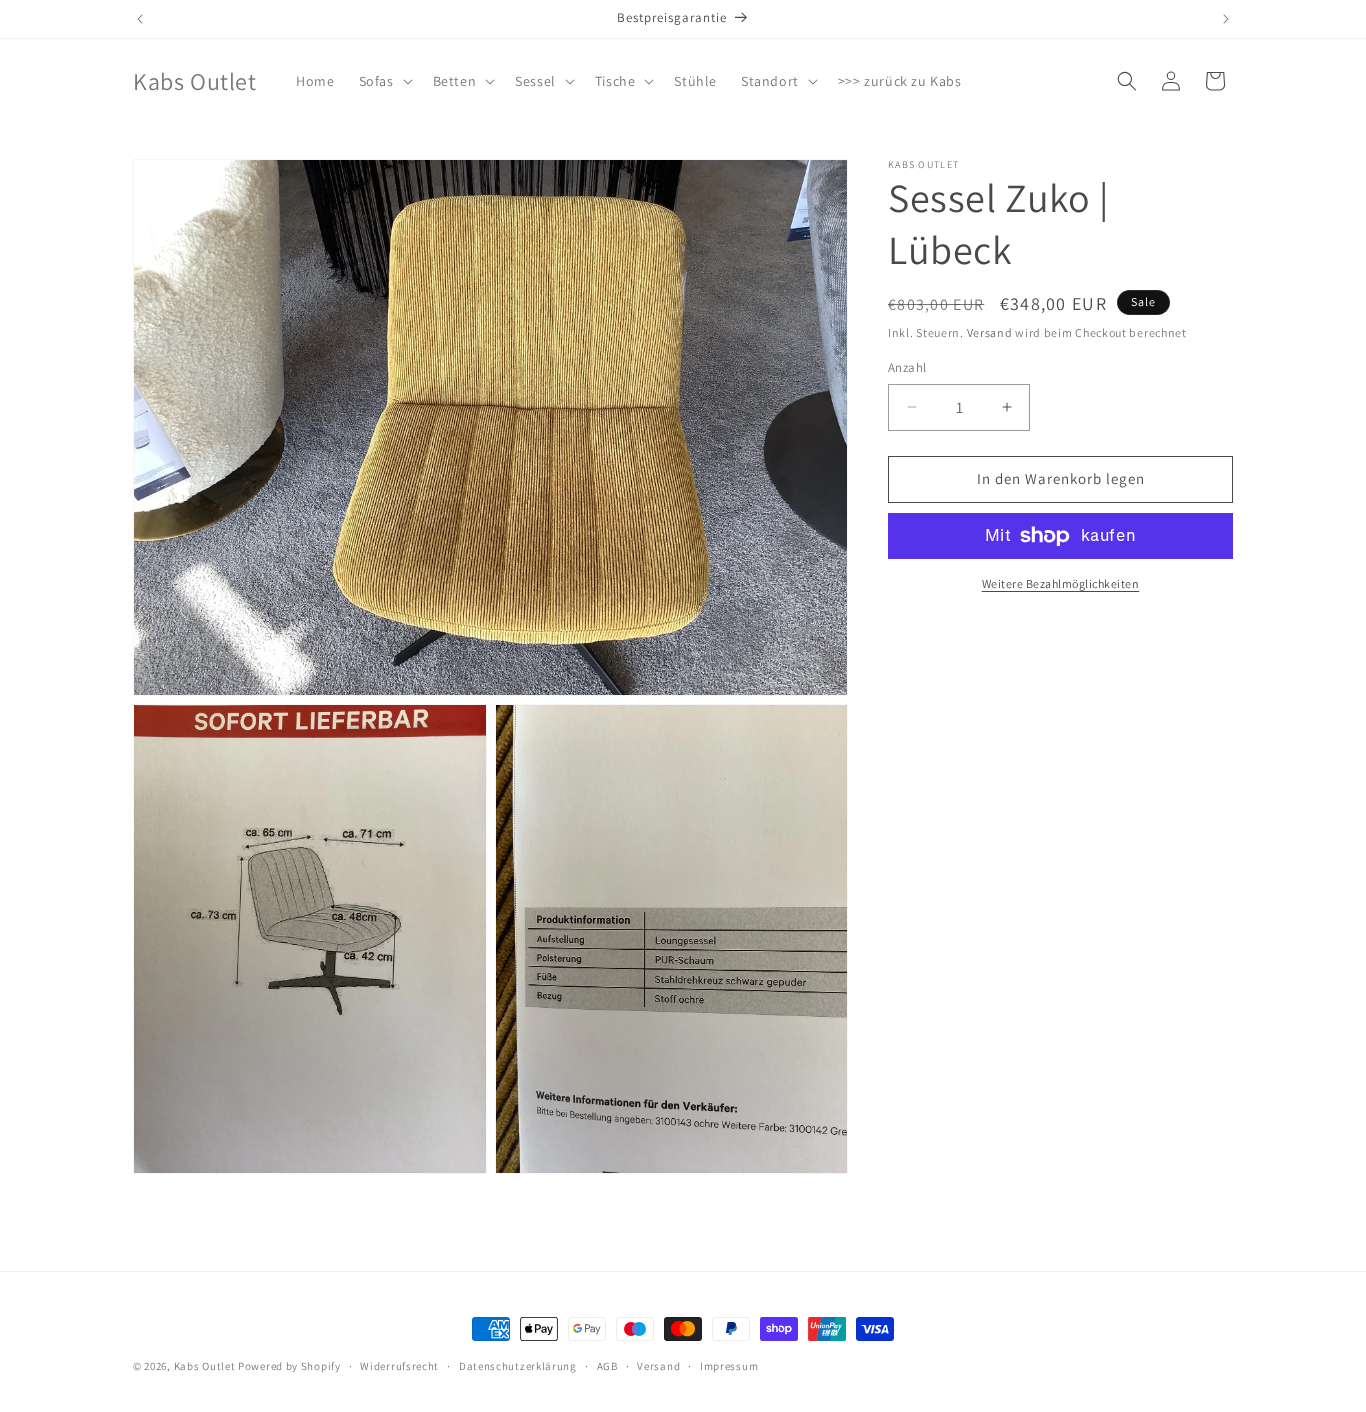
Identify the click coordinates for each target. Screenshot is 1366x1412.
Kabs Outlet (205, 1366)
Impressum (729, 1365)
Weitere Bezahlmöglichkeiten (1061, 583)
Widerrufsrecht (399, 1365)
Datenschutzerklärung (518, 1365)
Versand (990, 332)
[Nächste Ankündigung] (1226, 19)
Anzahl (907, 367)
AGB (607, 1365)
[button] (384, 81)
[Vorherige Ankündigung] (140, 19)
